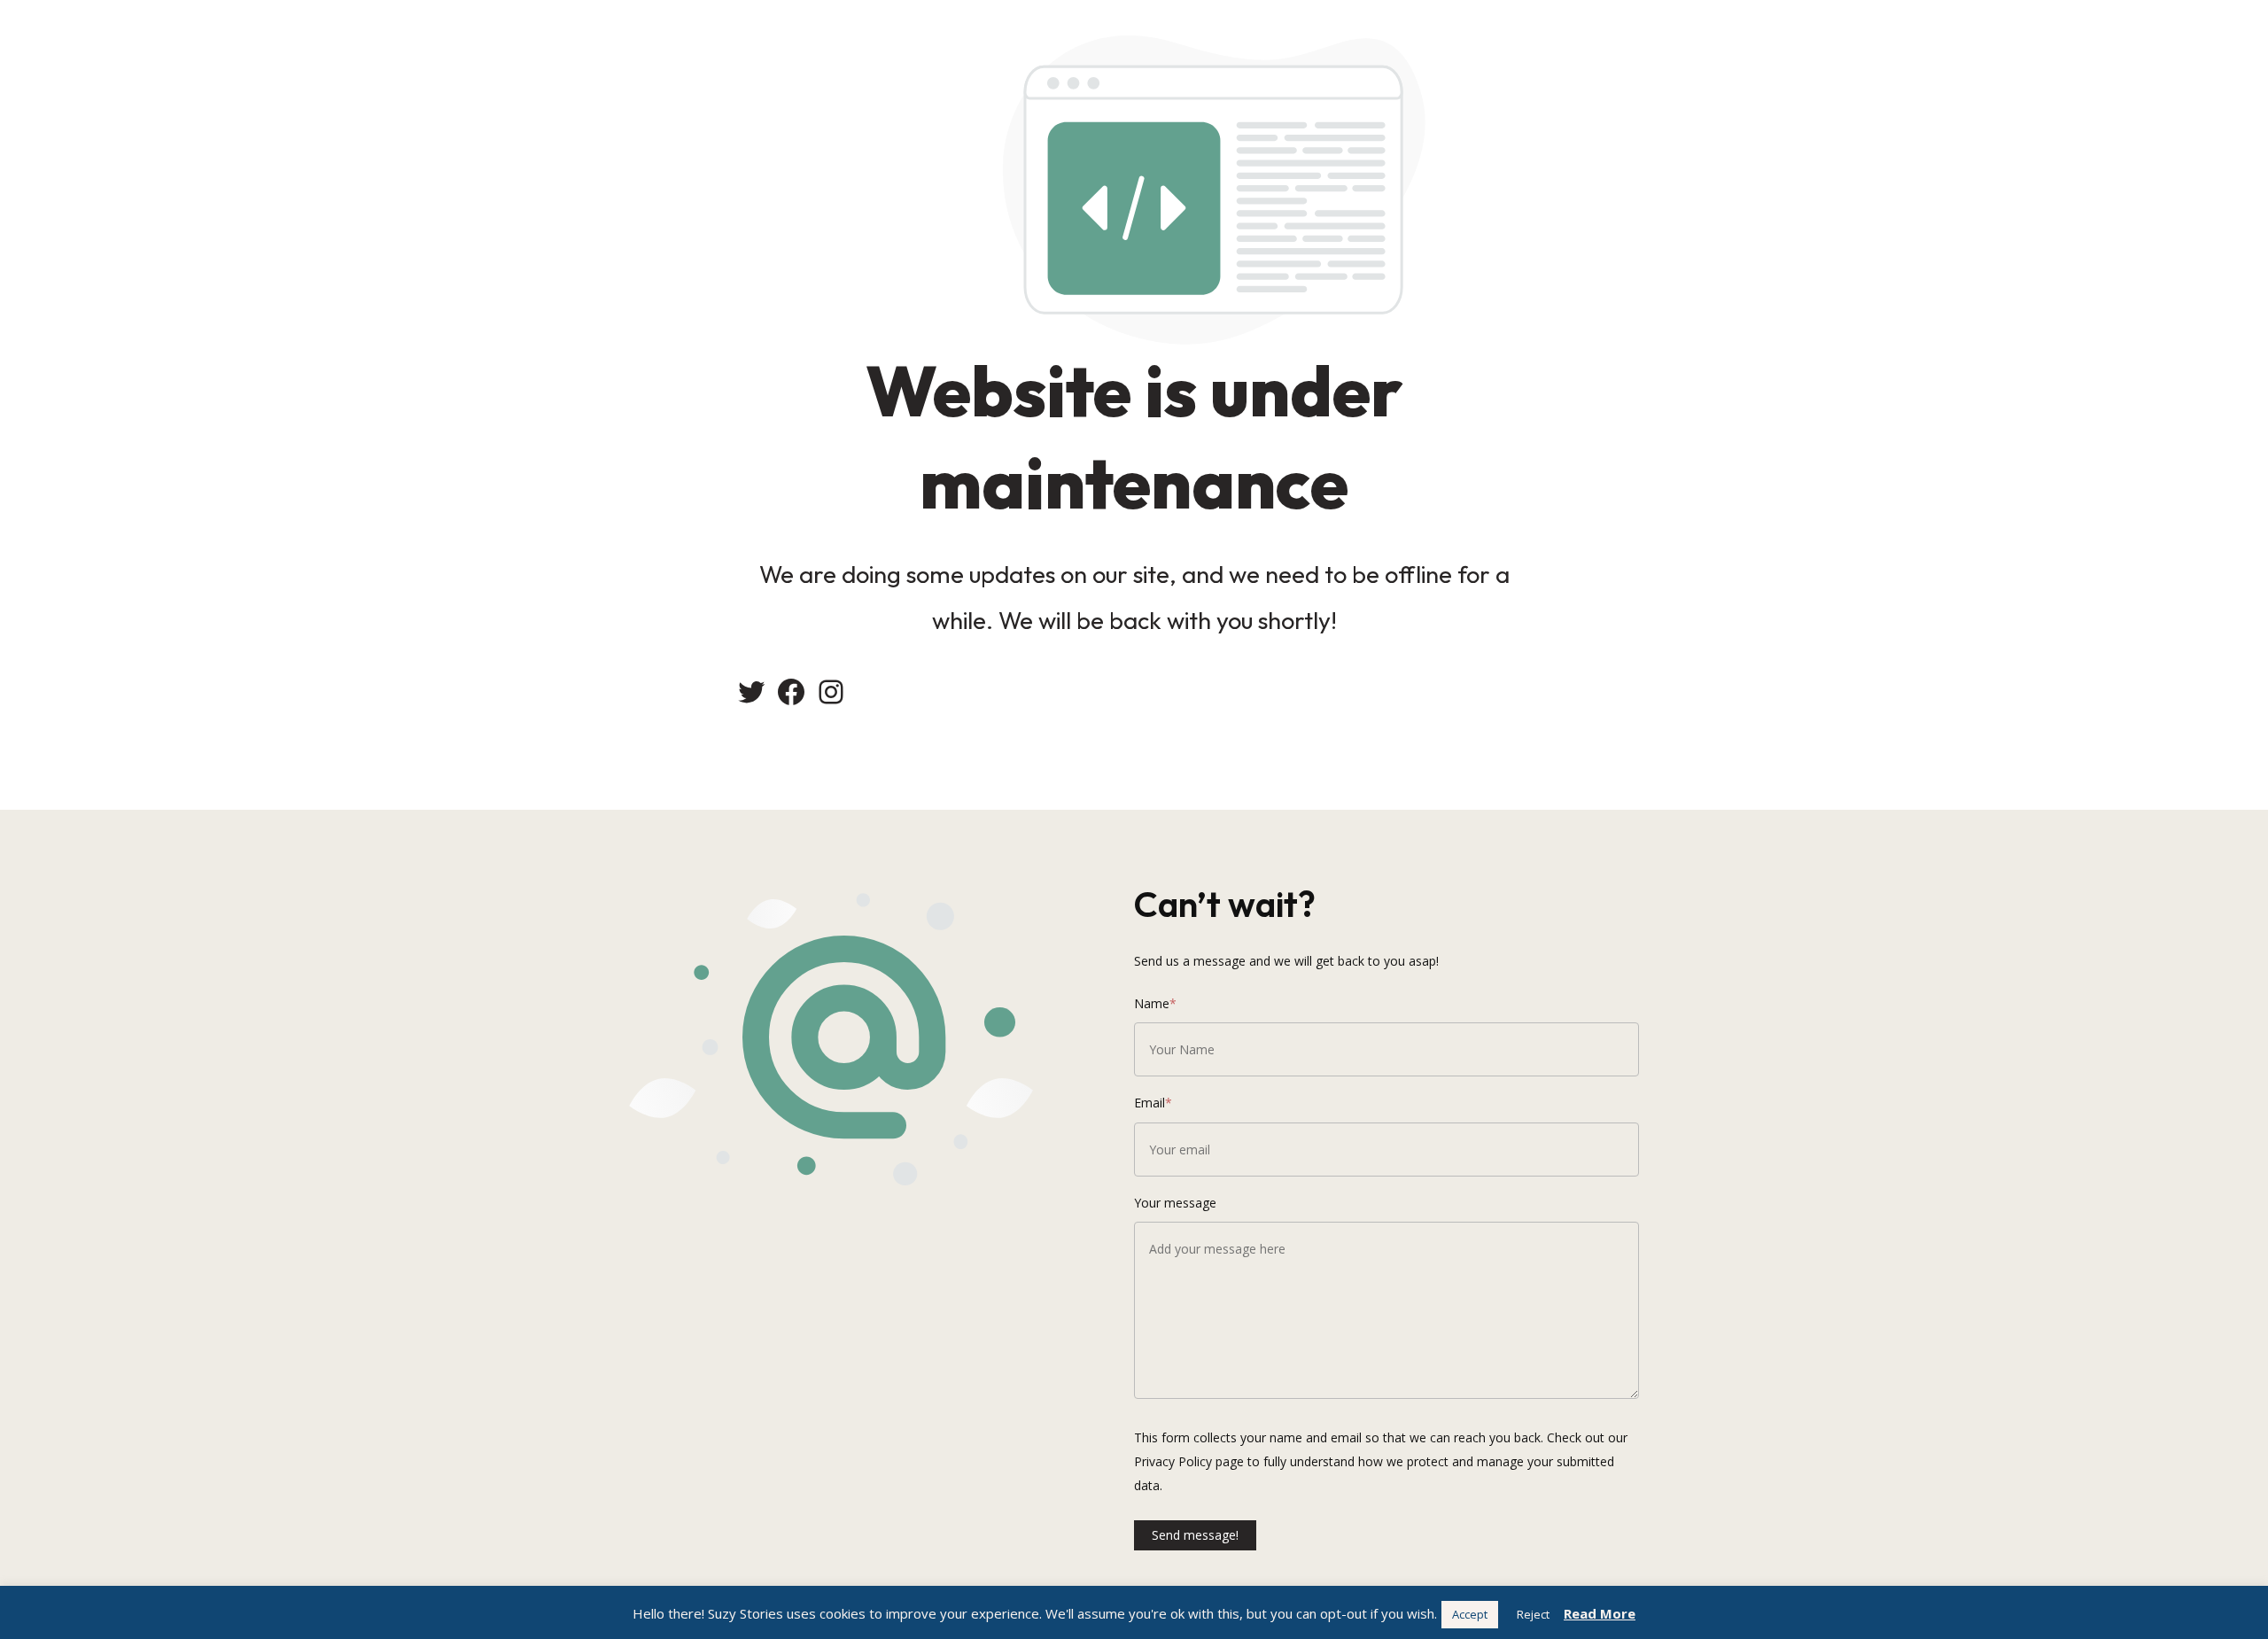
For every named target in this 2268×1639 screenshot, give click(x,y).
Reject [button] (1533, 1614)
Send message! (1195, 1535)
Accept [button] (1470, 1614)
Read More (1600, 1613)
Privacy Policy (1173, 1461)
